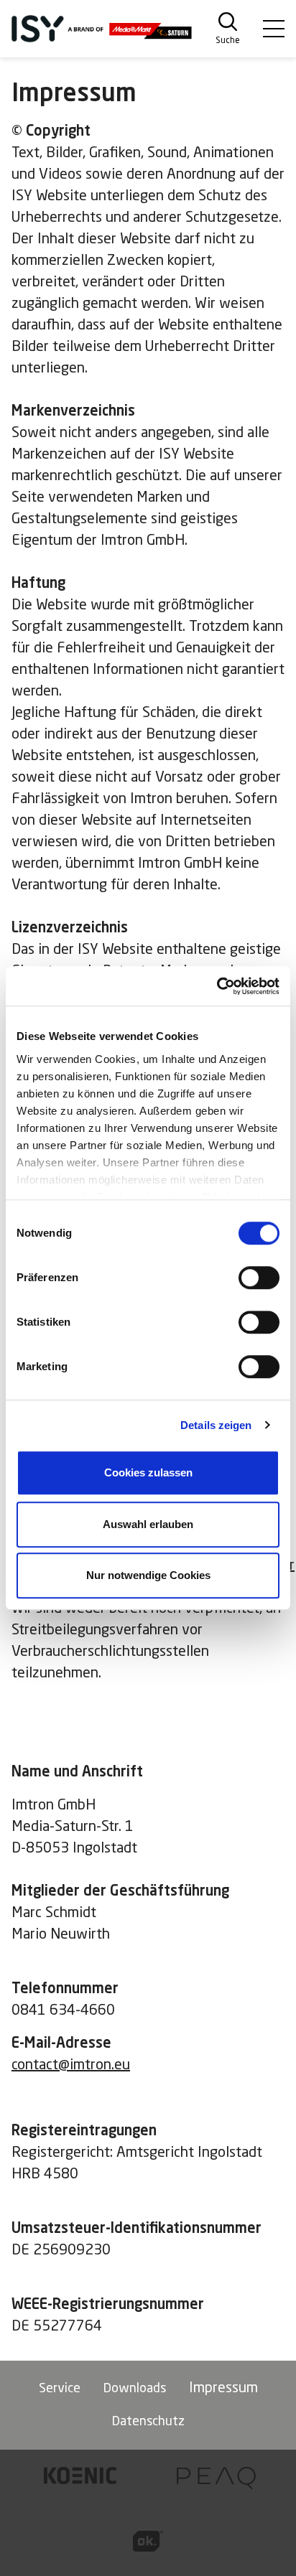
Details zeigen (216, 1425)
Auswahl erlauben (148, 1524)
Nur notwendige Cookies (148, 1575)
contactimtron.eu (71, 2066)
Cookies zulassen (148, 1472)
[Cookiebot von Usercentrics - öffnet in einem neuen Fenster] (217, 986)
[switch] (259, 1278)
